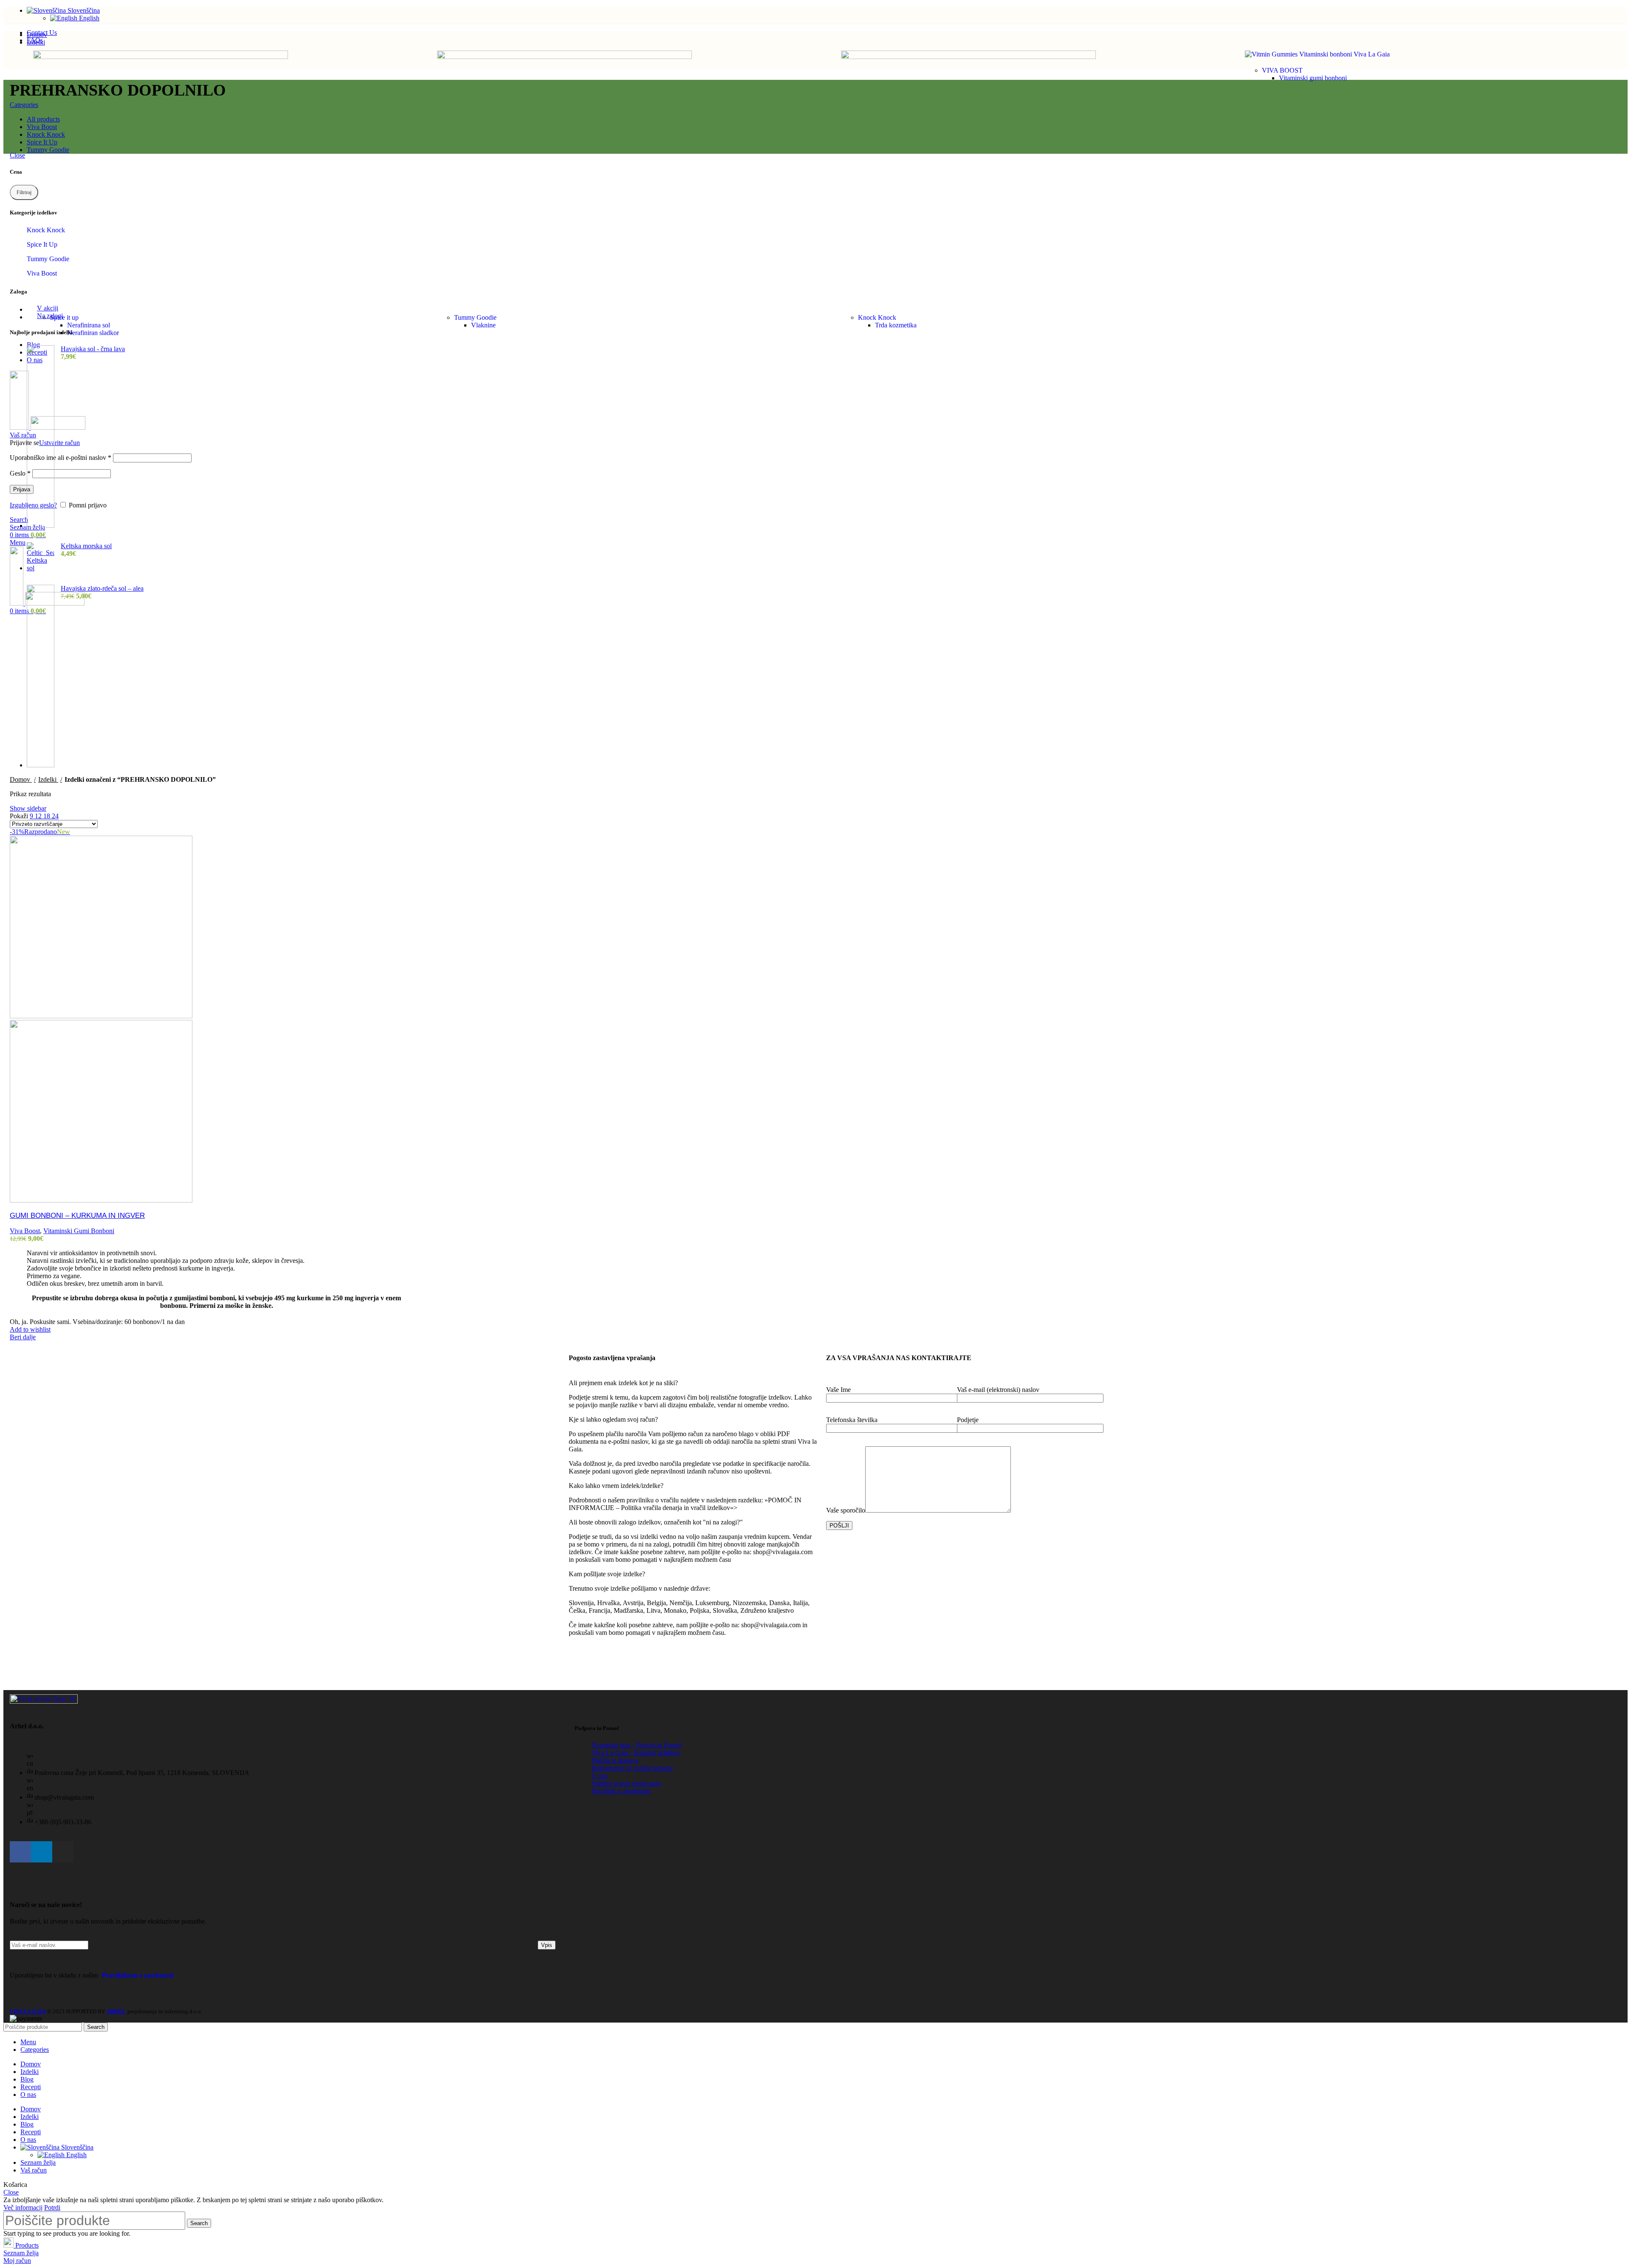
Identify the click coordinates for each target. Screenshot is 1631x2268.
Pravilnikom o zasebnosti (137, 1975)
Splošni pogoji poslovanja (626, 1783)
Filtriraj (24, 192)
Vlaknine (483, 325)
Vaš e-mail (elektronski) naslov (998, 1390)
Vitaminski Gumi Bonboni (79, 1231)
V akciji (48, 308)
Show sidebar (28, 808)
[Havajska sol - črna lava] (41, 437)
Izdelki (48, 779)
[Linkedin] (42, 1852)
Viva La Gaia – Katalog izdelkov (636, 1753)
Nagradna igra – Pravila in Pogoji (636, 1745)
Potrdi (52, 2207)
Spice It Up (42, 244)
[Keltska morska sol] (41, 557)
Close (17, 155)
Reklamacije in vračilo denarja (632, 1768)
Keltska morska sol (86, 546)
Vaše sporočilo (846, 1510)
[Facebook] (20, 1852)
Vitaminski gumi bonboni (1313, 78)
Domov (21, 779)
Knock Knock (877, 317)
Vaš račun (34, 2170)
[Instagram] (63, 1852)
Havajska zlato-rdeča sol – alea (102, 588)
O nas (600, 1776)
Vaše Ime (838, 1390)
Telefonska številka (852, 1420)
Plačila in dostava (615, 1760)
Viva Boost (42, 273)
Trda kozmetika (896, 325)
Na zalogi (50, 316)
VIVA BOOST (1282, 70)
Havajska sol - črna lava (93, 349)
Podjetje (968, 1420)
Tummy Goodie (475, 317)
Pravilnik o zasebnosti (621, 1791)
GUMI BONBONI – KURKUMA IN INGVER (77, 1216)
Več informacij (23, 2207)
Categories (24, 105)
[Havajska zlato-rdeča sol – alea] (41, 677)
